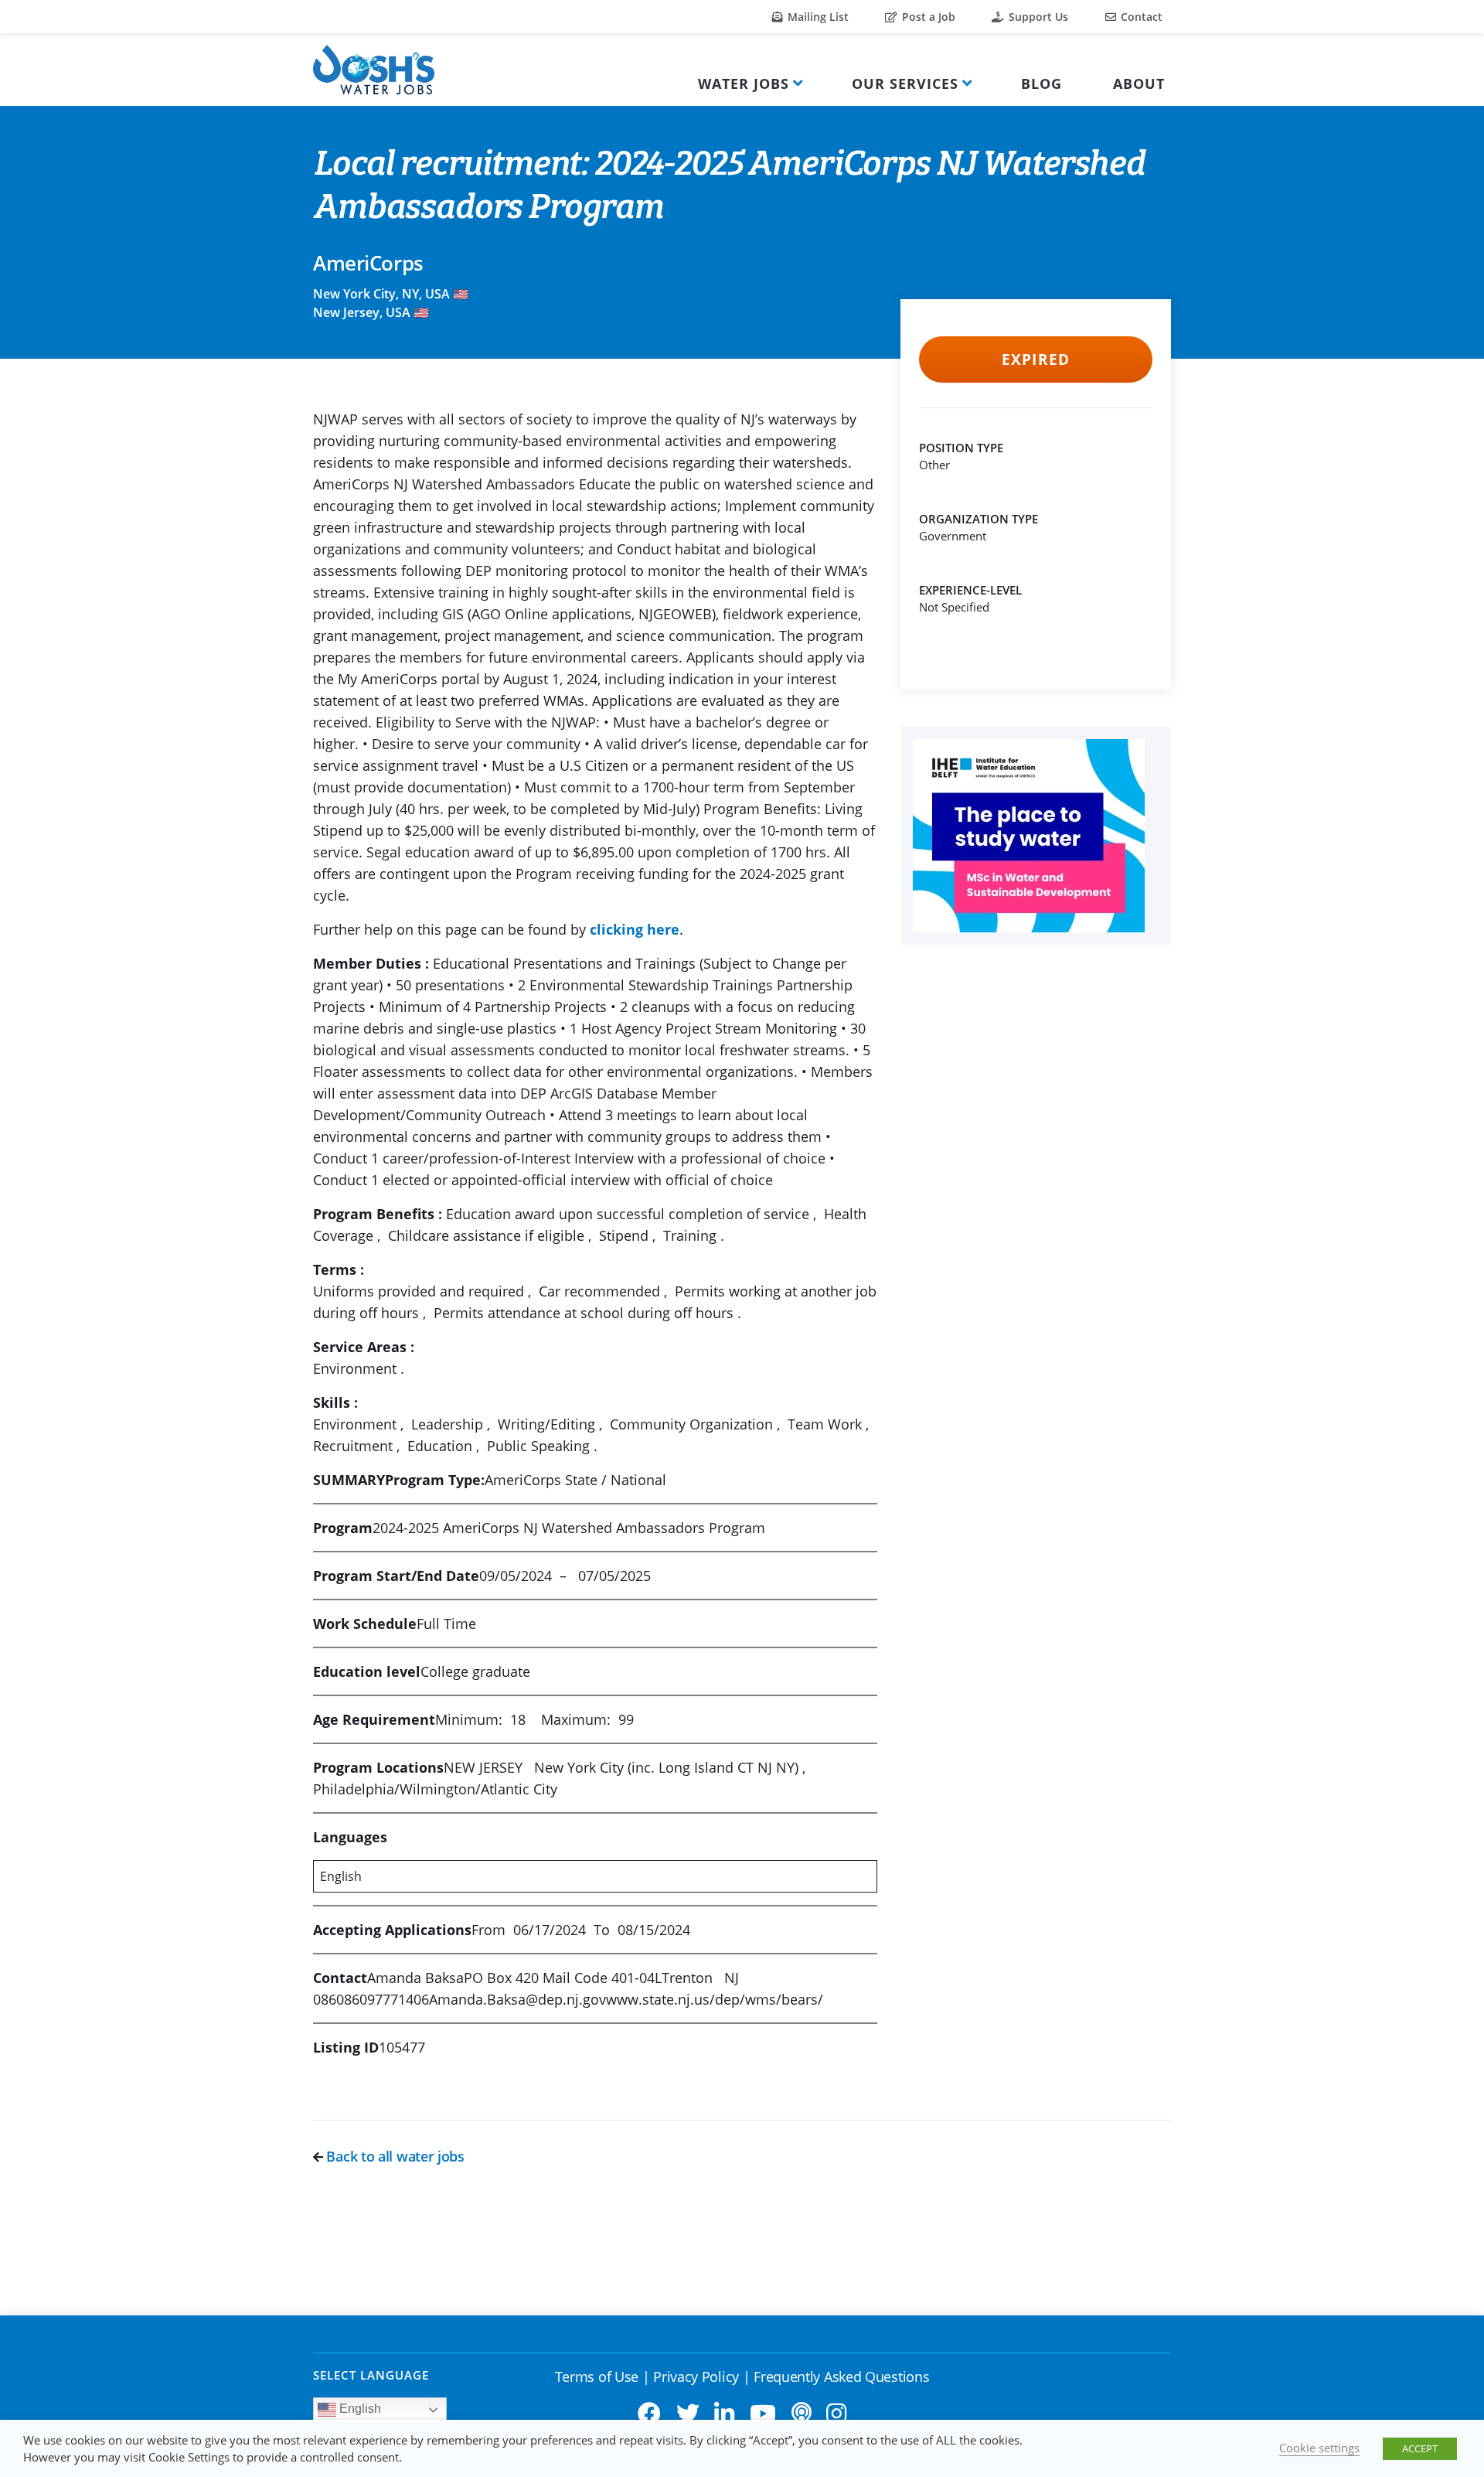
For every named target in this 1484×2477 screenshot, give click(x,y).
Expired (1035, 359)
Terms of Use (597, 2376)
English (359, 2409)
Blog (1042, 83)
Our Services (905, 83)
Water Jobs (744, 83)
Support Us (1037, 17)
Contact (1140, 17)
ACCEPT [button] (1420, 2448)
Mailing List (817, 17)
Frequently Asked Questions (841, 2376)
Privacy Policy (696, 2376)
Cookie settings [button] (1319, 2448)
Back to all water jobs (394, 2156)
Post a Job (927, 17)
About (1139, 83)
